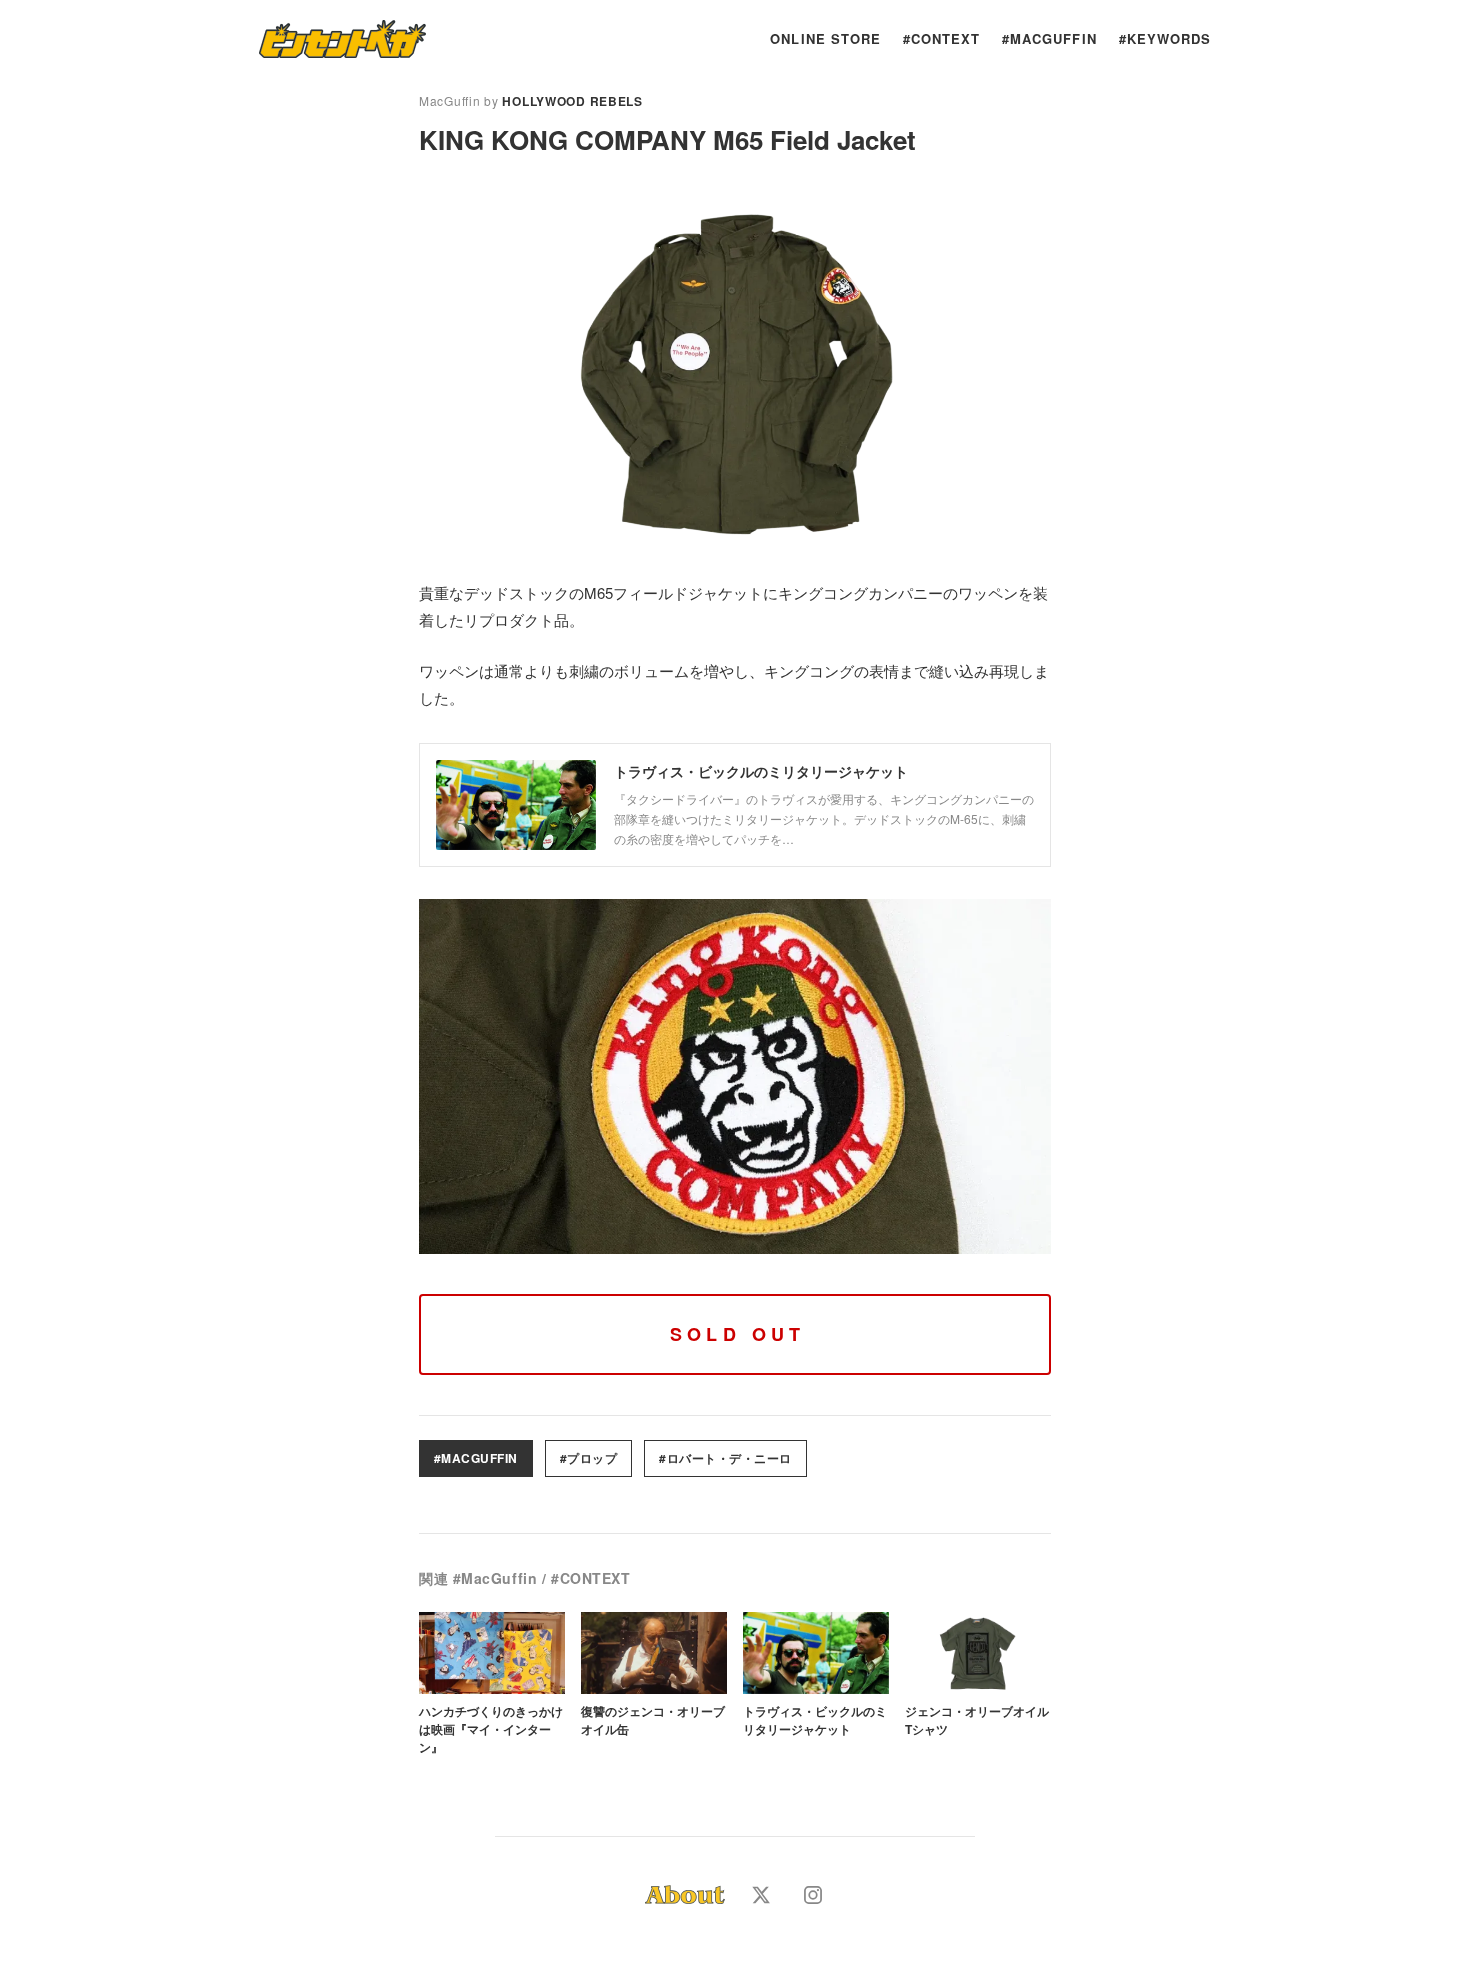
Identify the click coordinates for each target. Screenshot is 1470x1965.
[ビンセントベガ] (342, 39)
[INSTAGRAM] (813, 1895)
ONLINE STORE (825, 38)
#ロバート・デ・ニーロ (725, 1458)
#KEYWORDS (1165, 38)
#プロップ (588, 1458)
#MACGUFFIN (1049, 38)
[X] (761, 1895)
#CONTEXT (941, 38)
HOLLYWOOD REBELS (572, 101)
